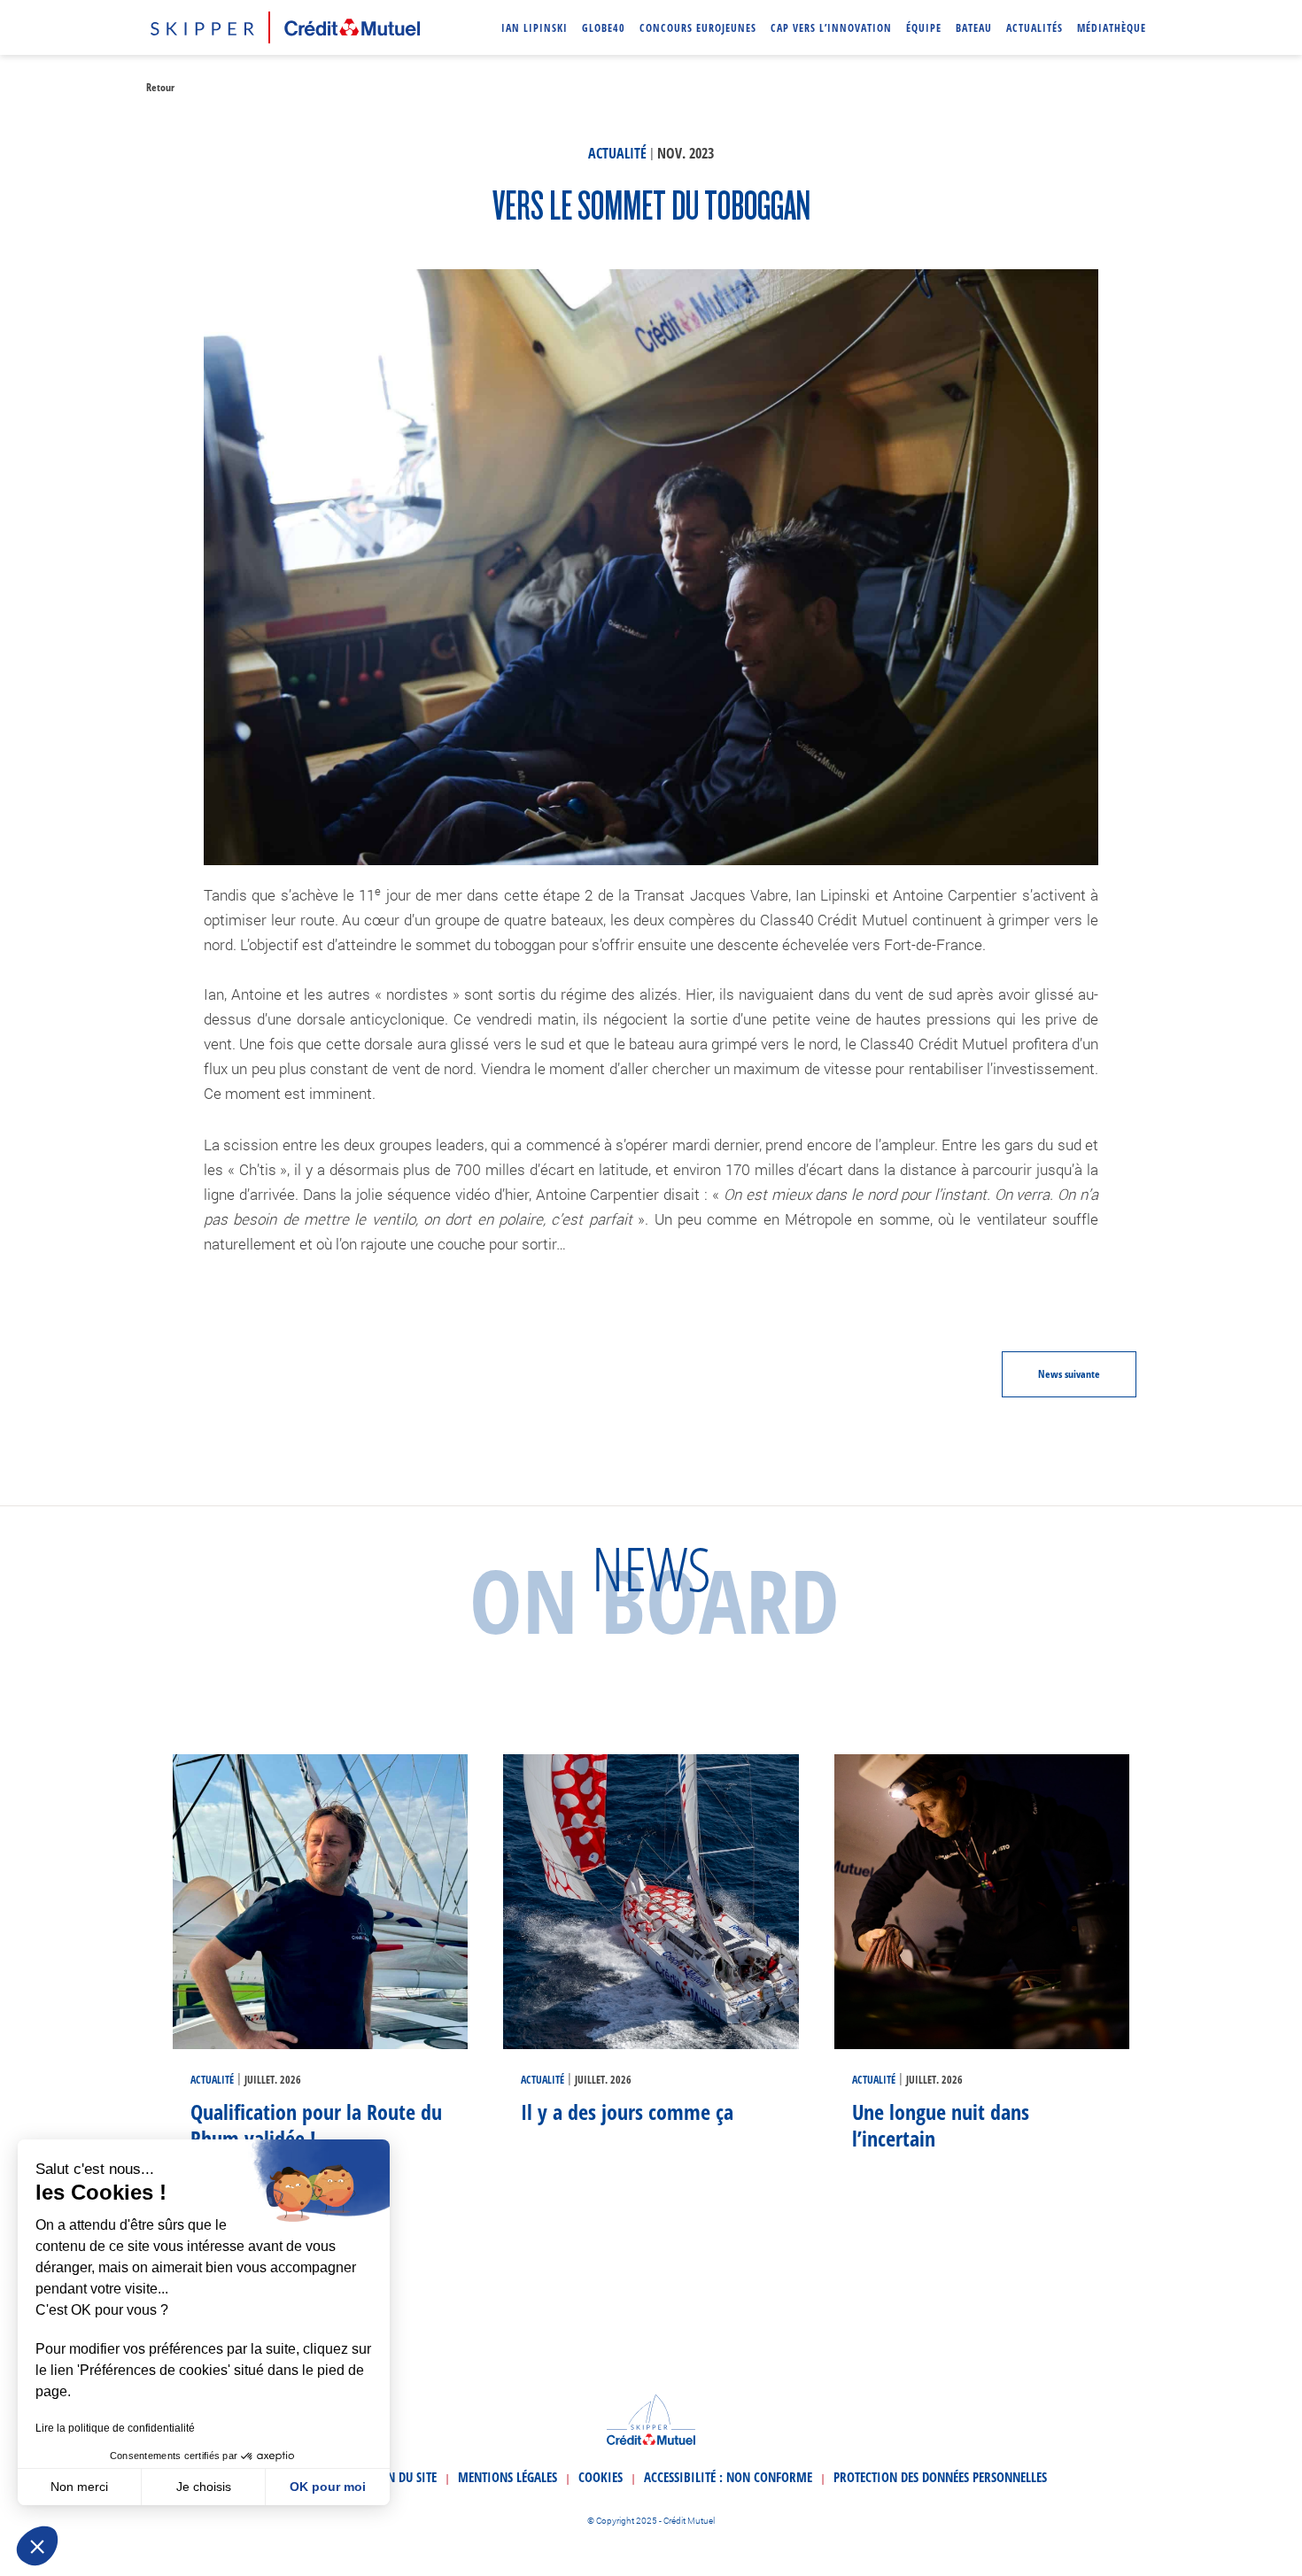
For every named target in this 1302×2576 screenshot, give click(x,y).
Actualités (1035, 28)
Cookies (601, 2477)
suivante (1069, 1374)
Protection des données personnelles (940, 2477)
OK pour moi (328, 2487)
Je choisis (204, 2487)
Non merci (79, 2487)
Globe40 (604, 28)
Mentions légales (508, 2477)
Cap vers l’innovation (831, 28)
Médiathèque (1112, 28)
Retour (160, 87)
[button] (37, 2546)
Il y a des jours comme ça (627, 2112)
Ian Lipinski (535, 28)
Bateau (974, 28)
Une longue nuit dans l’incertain (941, 2125)
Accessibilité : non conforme (728, 2477)
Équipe (924, 28)
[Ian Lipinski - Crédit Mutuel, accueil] (286, 25)
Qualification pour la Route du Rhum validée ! (316, 2125)
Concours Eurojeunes (698, 28)
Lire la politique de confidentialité (115, 2428)
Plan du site (403, 2477)
